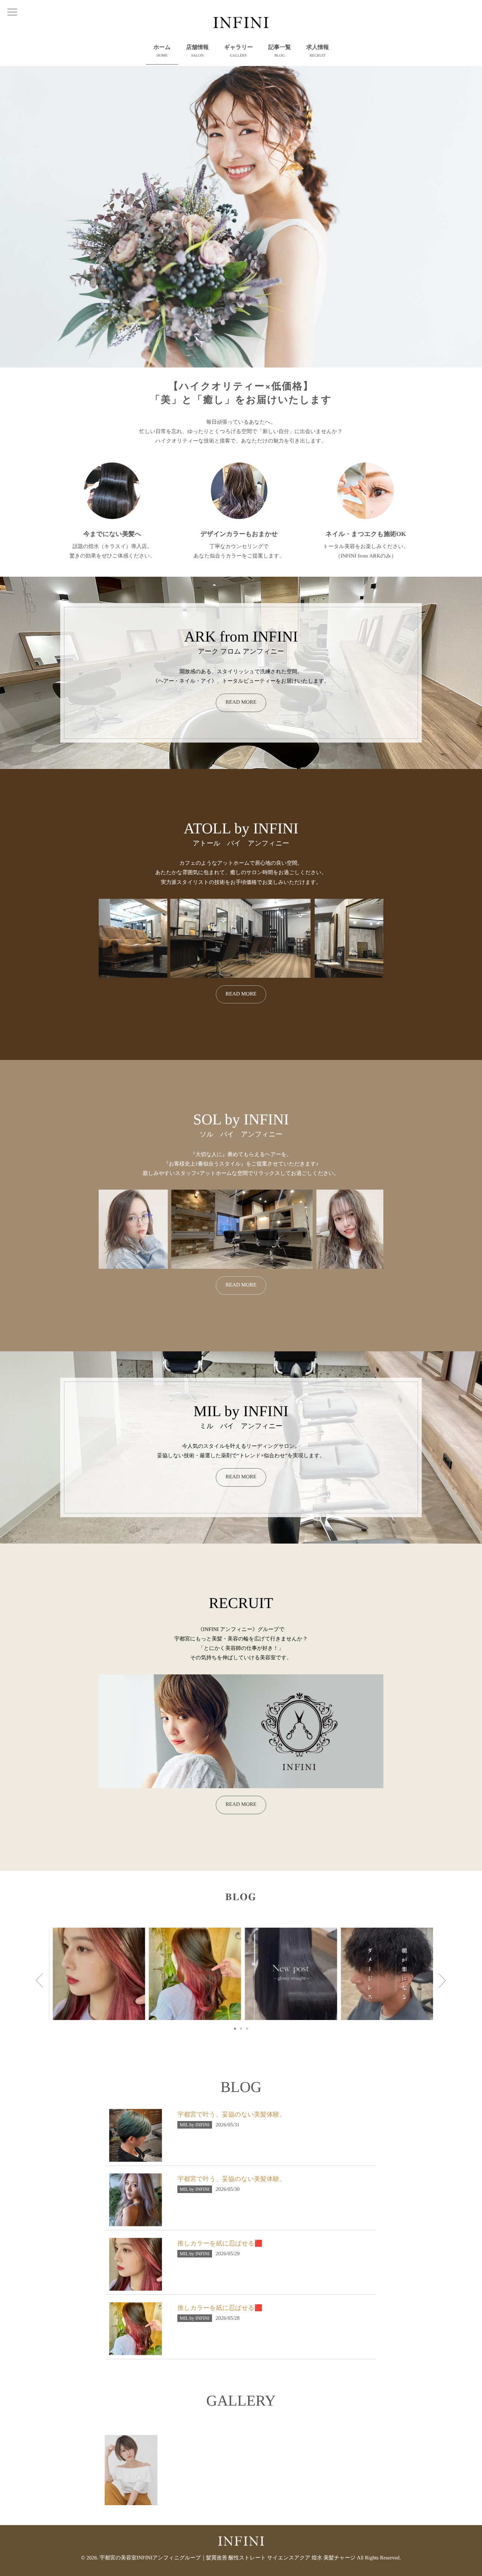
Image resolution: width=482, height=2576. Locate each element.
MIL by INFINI (107, 1977)
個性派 (280, 1966)
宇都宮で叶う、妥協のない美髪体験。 (184, 1969)
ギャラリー (238, 51)
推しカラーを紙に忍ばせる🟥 (220, 2243)
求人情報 (318, 51)
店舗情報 (197, 51)
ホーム (162, 51)
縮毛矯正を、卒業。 (88, 1966)
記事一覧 (280, 51)
